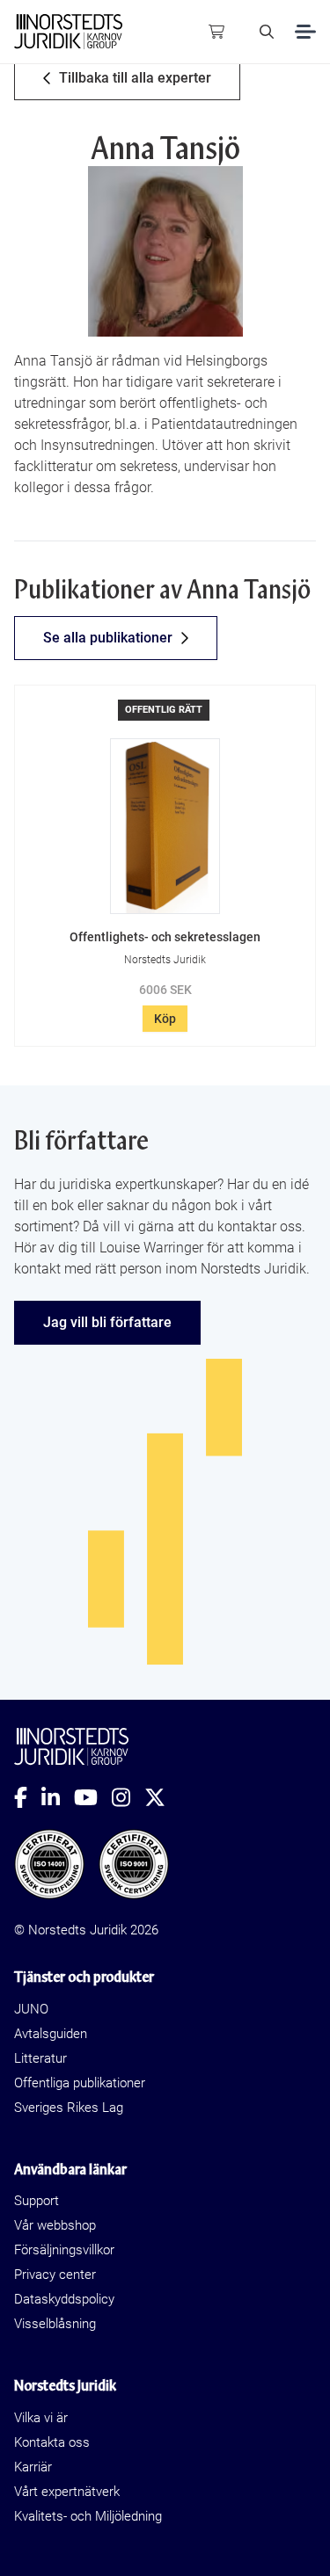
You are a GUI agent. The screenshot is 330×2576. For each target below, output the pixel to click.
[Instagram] (128, 1797)
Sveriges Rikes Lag (69, 2108)
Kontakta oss (52, 2442)
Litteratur (40, 2058)
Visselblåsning (55, 2324)
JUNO (31, 2009)
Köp (165, 1019)
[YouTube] (93, 1797)
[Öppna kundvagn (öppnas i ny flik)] (216, 32)
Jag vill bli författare (107, 1322)
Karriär (33, 2467)
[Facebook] (28, 1797)
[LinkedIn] (58, 1797)
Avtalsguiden (51, 2034)
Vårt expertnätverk (67, 2492)
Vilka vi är (41, 2418)
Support (37, 2201)
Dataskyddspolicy (64, 2299)
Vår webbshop (55, 2225)
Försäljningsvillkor (64, 2250)
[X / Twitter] (162, 1797)
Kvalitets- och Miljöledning (88, 2516)
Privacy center (55, 2275)
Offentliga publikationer (80, 2083)
